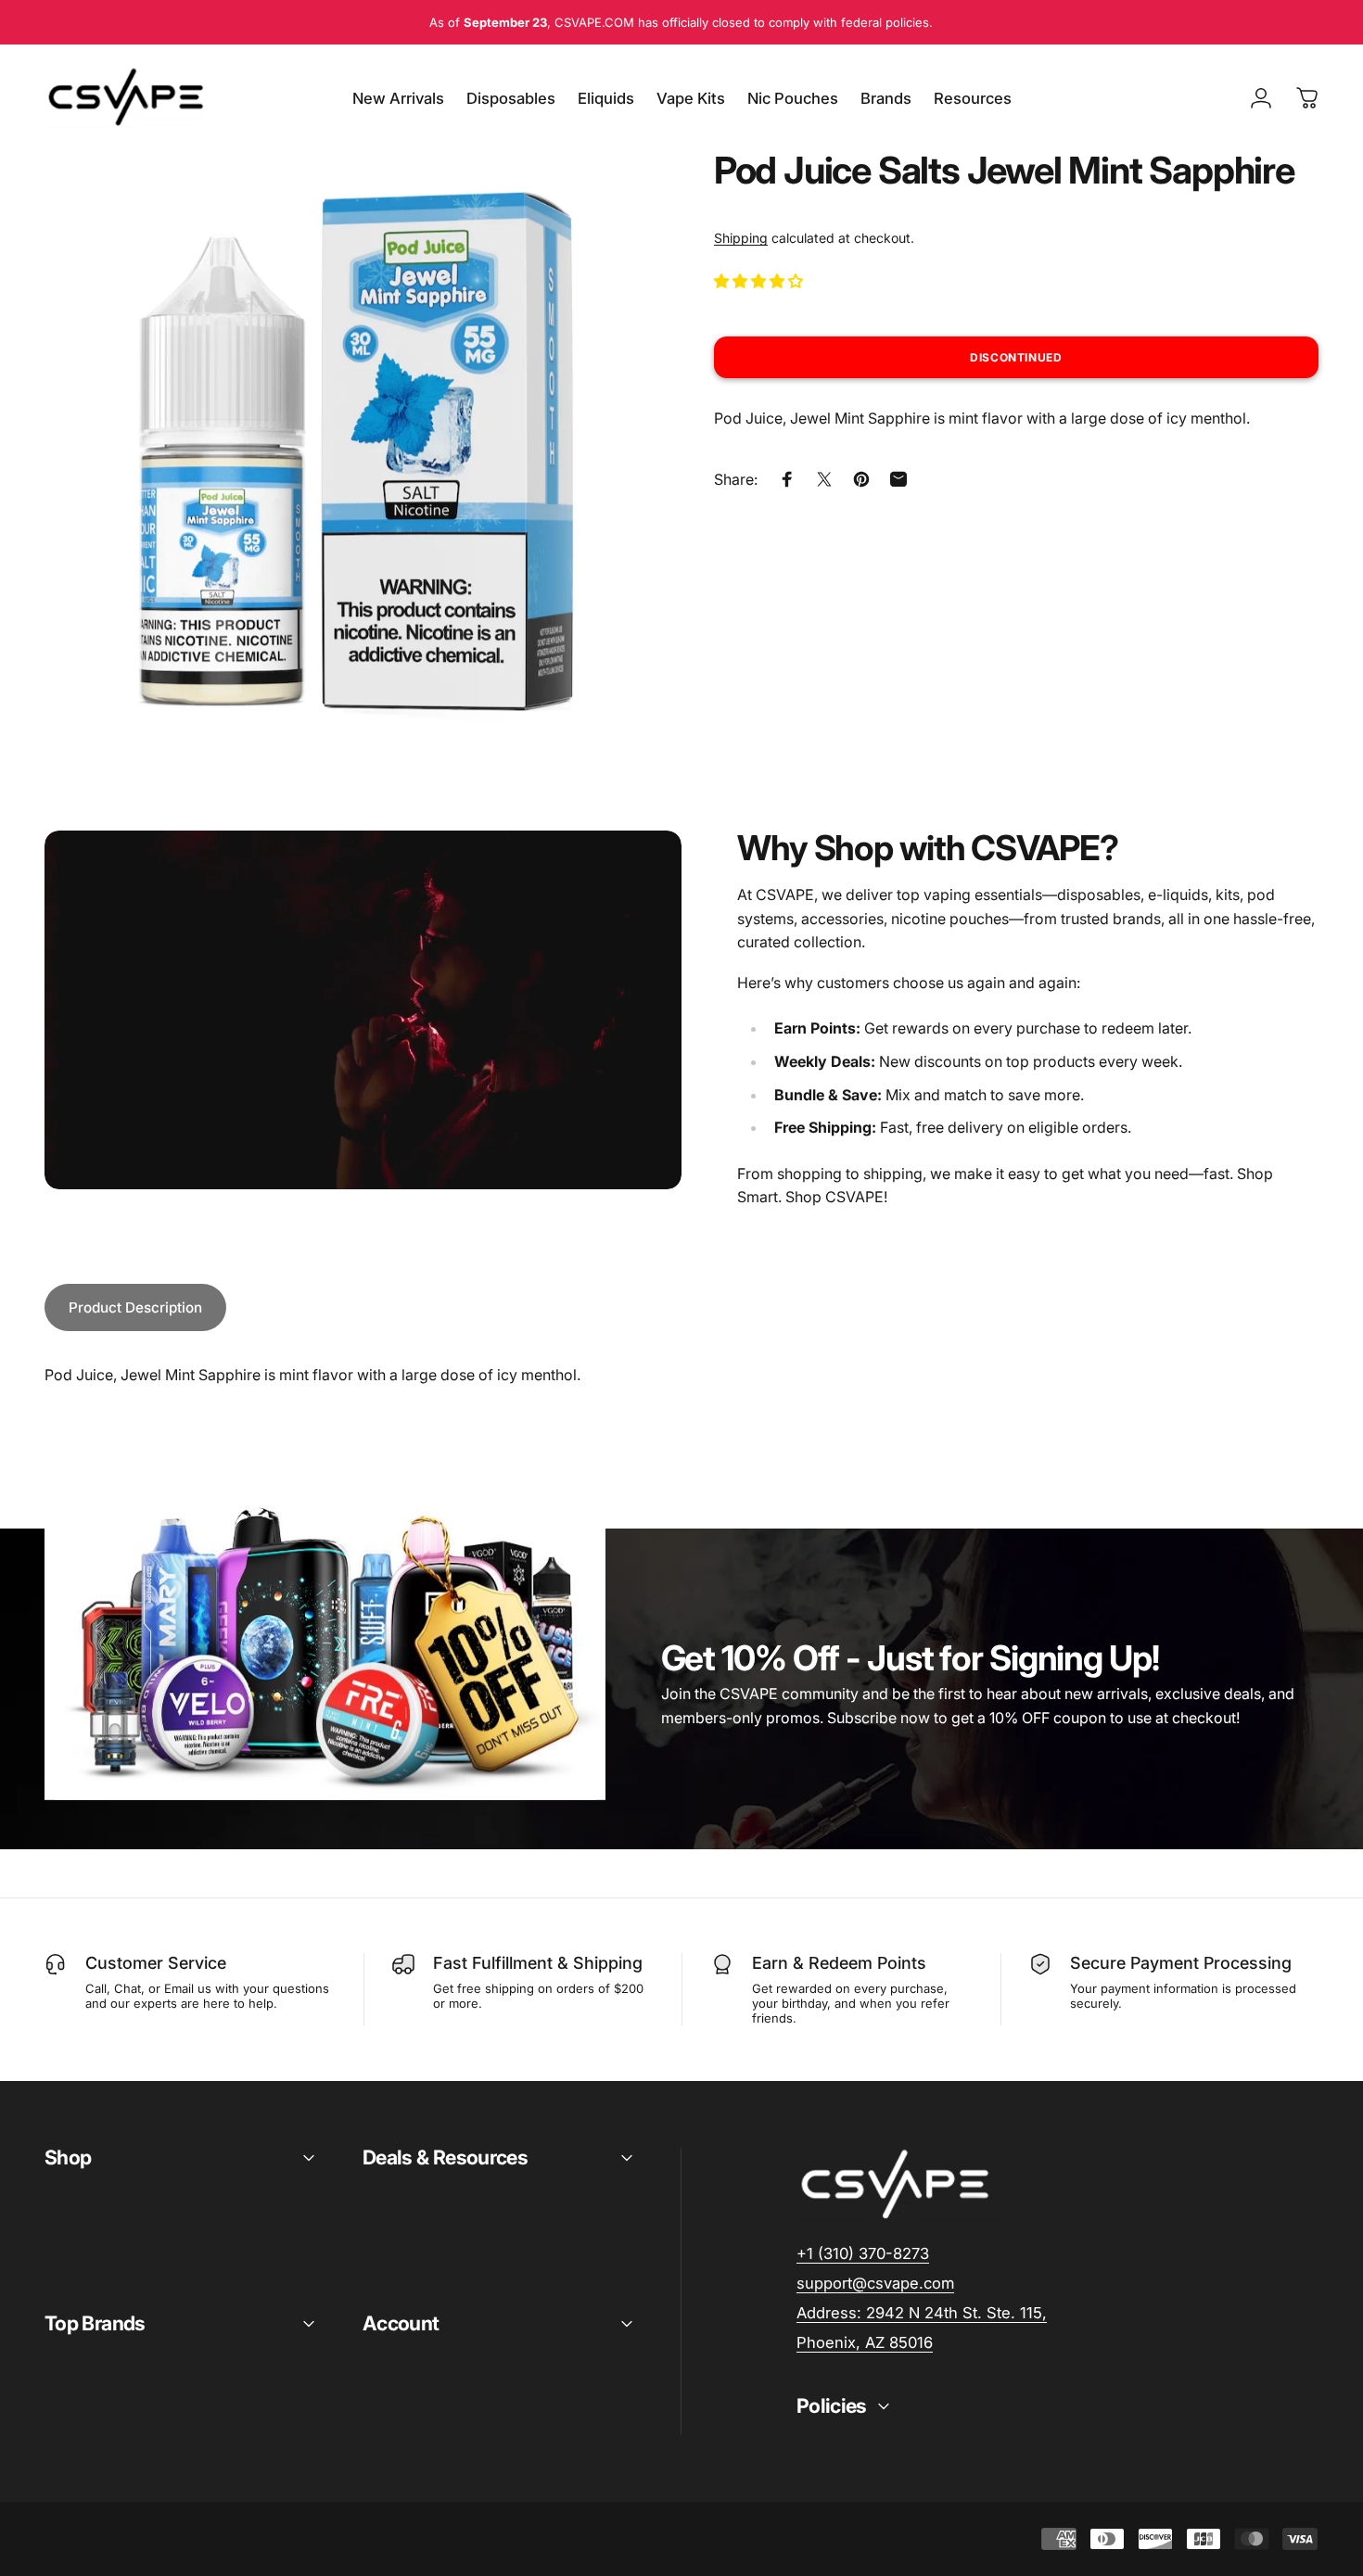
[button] (760, 281)
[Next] (601, 489)
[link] (922, 2313)
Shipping (741, 238)
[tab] (135, 1307)
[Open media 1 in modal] (347, 454)
